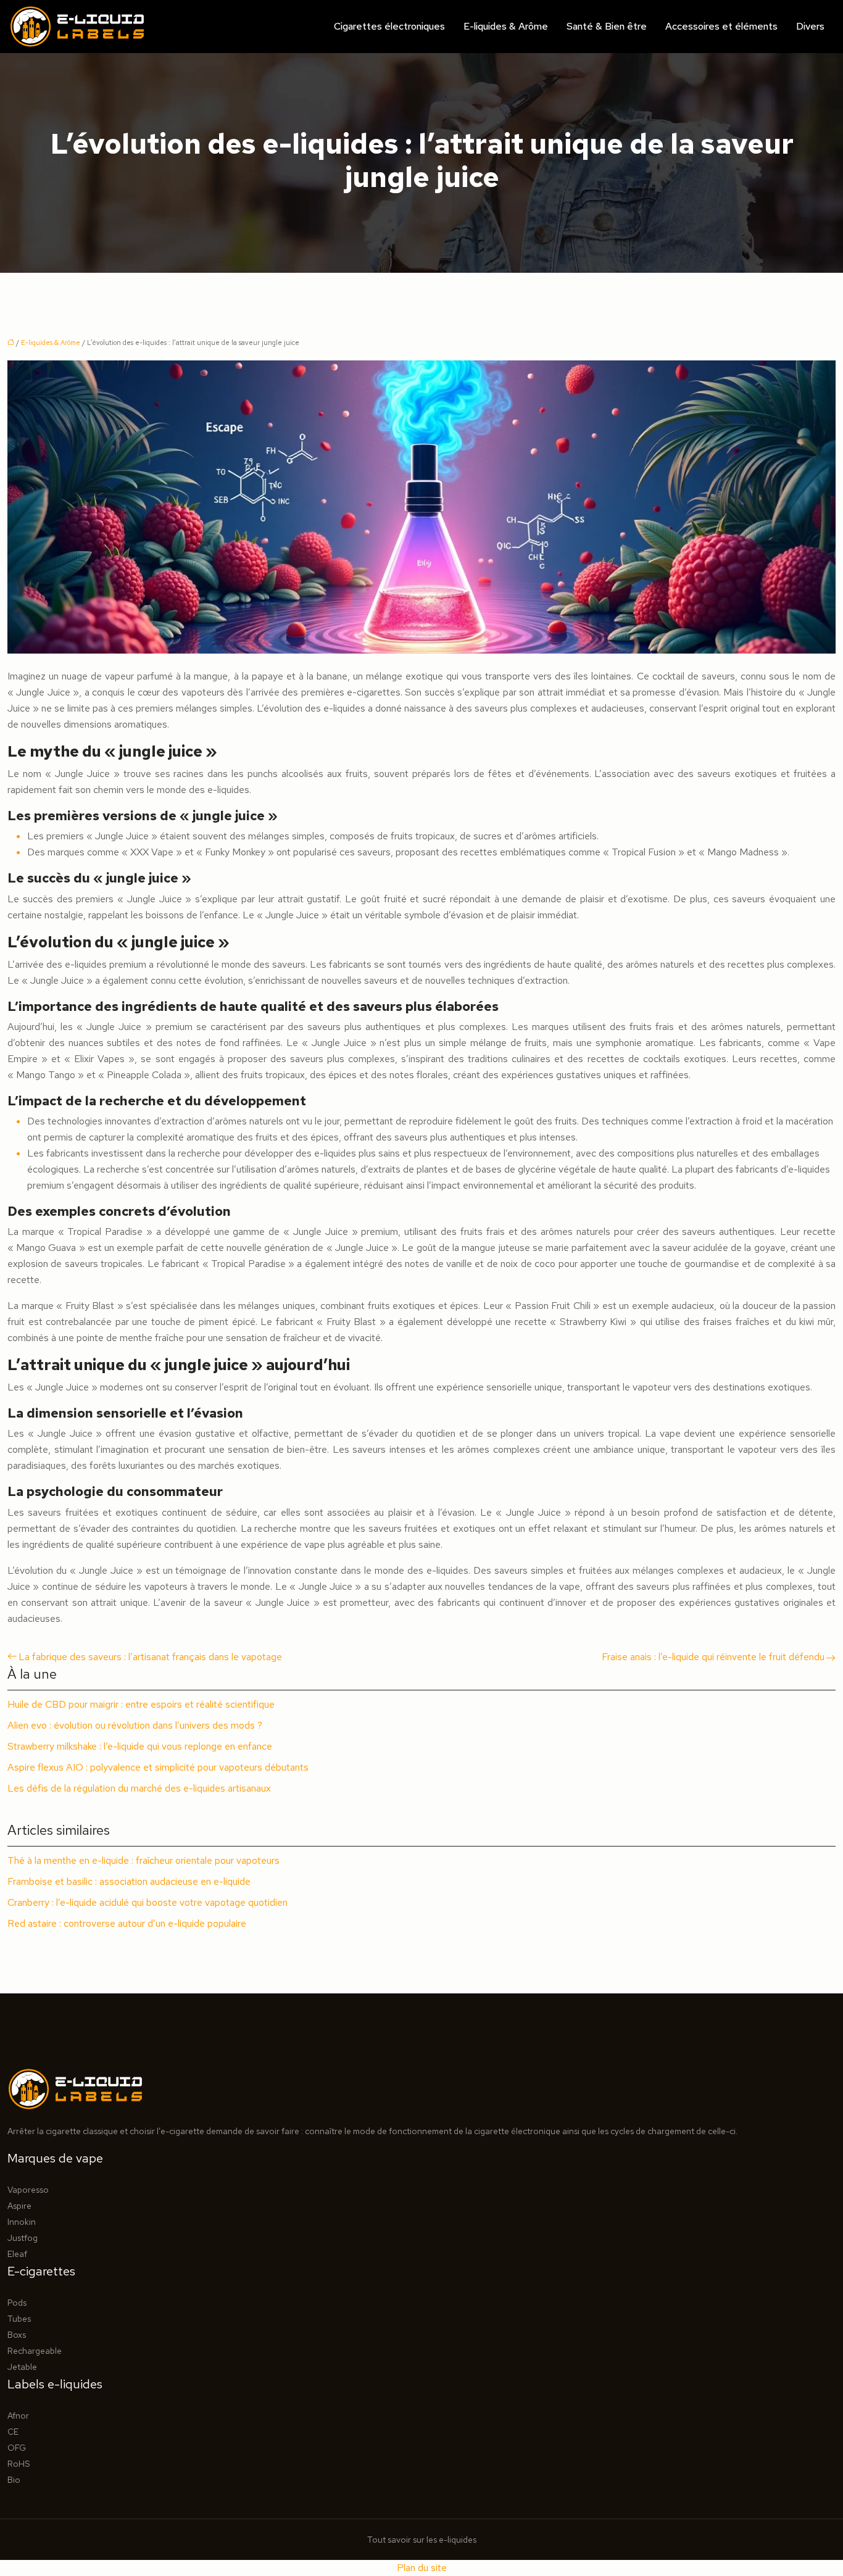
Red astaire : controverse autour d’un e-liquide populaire (127, 1923)
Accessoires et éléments (721, 26)
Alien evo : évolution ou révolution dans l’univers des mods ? (135, 1725)
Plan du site (422, 2568)
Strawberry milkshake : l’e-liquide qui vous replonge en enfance (140, 1746)
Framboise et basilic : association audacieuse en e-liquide (129, 1881)
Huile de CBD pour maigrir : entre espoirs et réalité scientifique (141, 1704)
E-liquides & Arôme (506, 26)
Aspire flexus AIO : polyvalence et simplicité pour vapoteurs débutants (158, 1767)
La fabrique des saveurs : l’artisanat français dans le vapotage (150, 1657)
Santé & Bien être (607, 26)
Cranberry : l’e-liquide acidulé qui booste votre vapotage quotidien (147, 1902)
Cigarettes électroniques (389, 26)
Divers (810, 26)
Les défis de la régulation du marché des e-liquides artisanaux (139, 1788)
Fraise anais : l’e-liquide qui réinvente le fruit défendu (713, 1657)
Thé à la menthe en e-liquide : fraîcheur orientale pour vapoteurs (143, 1860)
